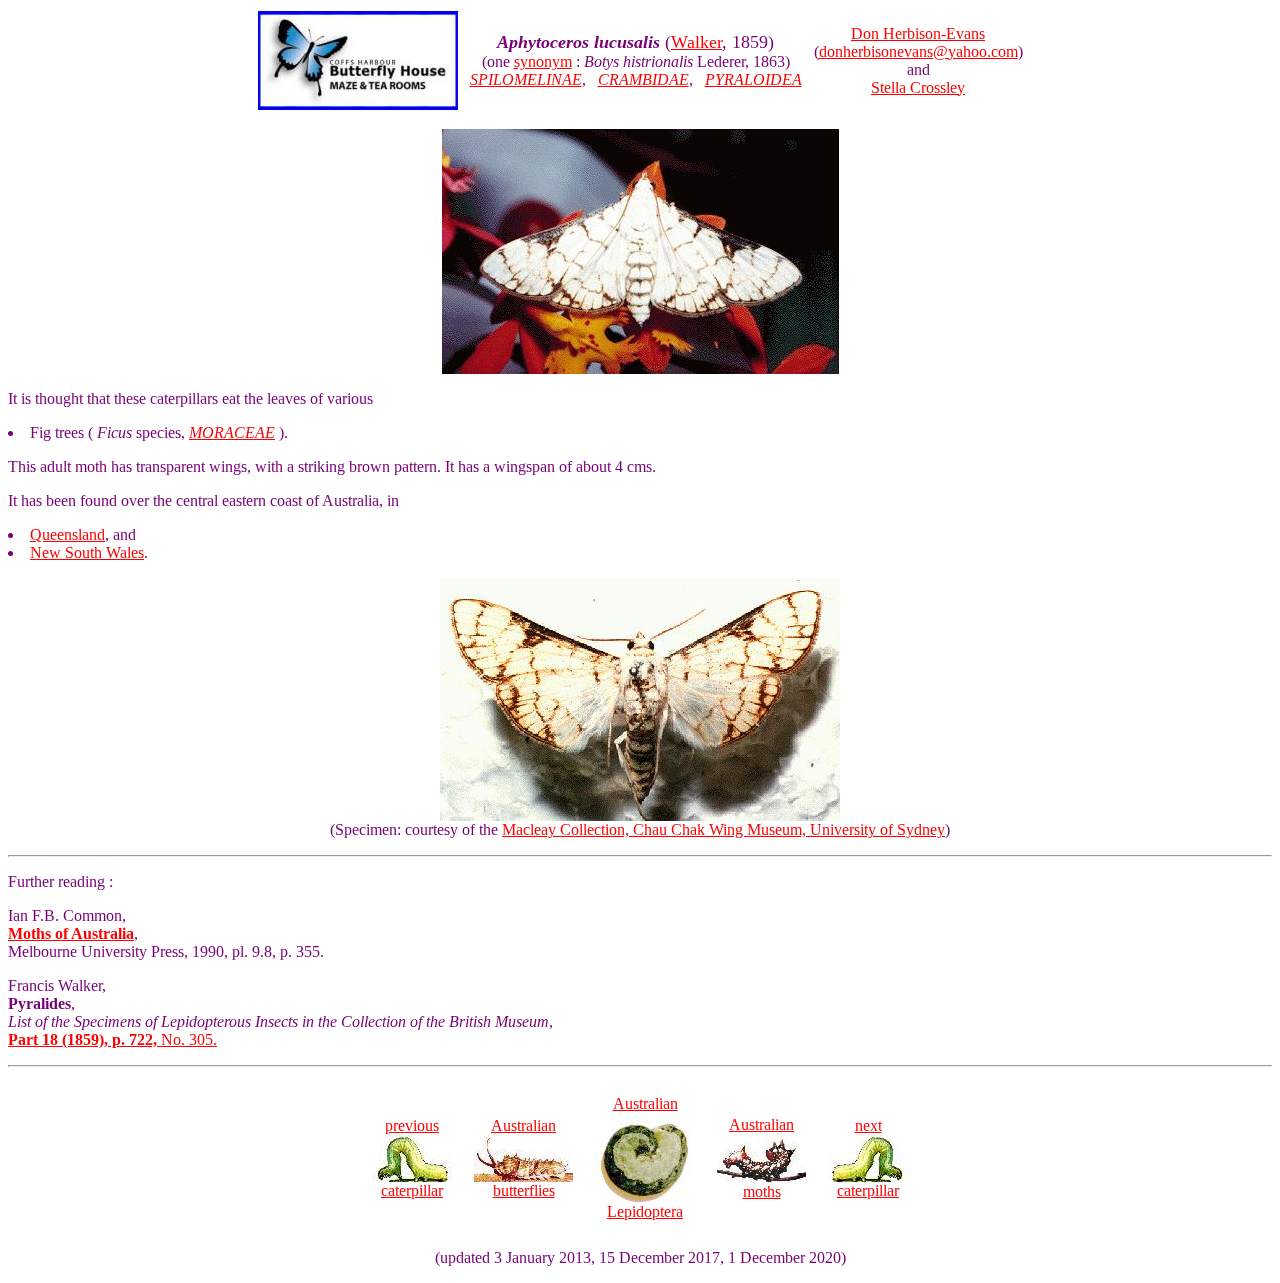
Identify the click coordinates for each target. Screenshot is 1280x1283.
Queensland (67, 534)
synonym (543, 61)
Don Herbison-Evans (918, 33)
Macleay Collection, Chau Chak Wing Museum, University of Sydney (723, 829)
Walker (696, 42)
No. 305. (112, 1039)
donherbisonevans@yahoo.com (918, 51)
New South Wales (87, 552)
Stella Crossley (918, 87)
